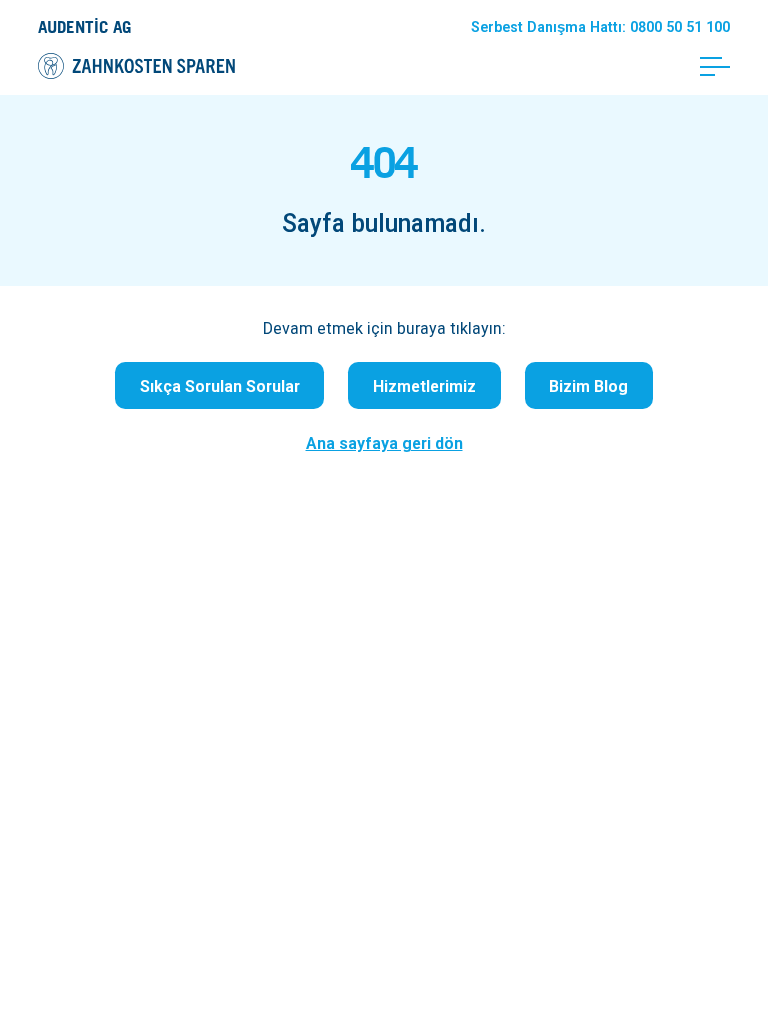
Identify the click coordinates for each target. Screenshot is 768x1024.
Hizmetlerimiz (424, 386)
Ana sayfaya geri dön (384, 443)
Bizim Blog (588, 386)
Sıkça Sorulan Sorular (220, 386)
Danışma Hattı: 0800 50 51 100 (600, 27)
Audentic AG (84, 26)
